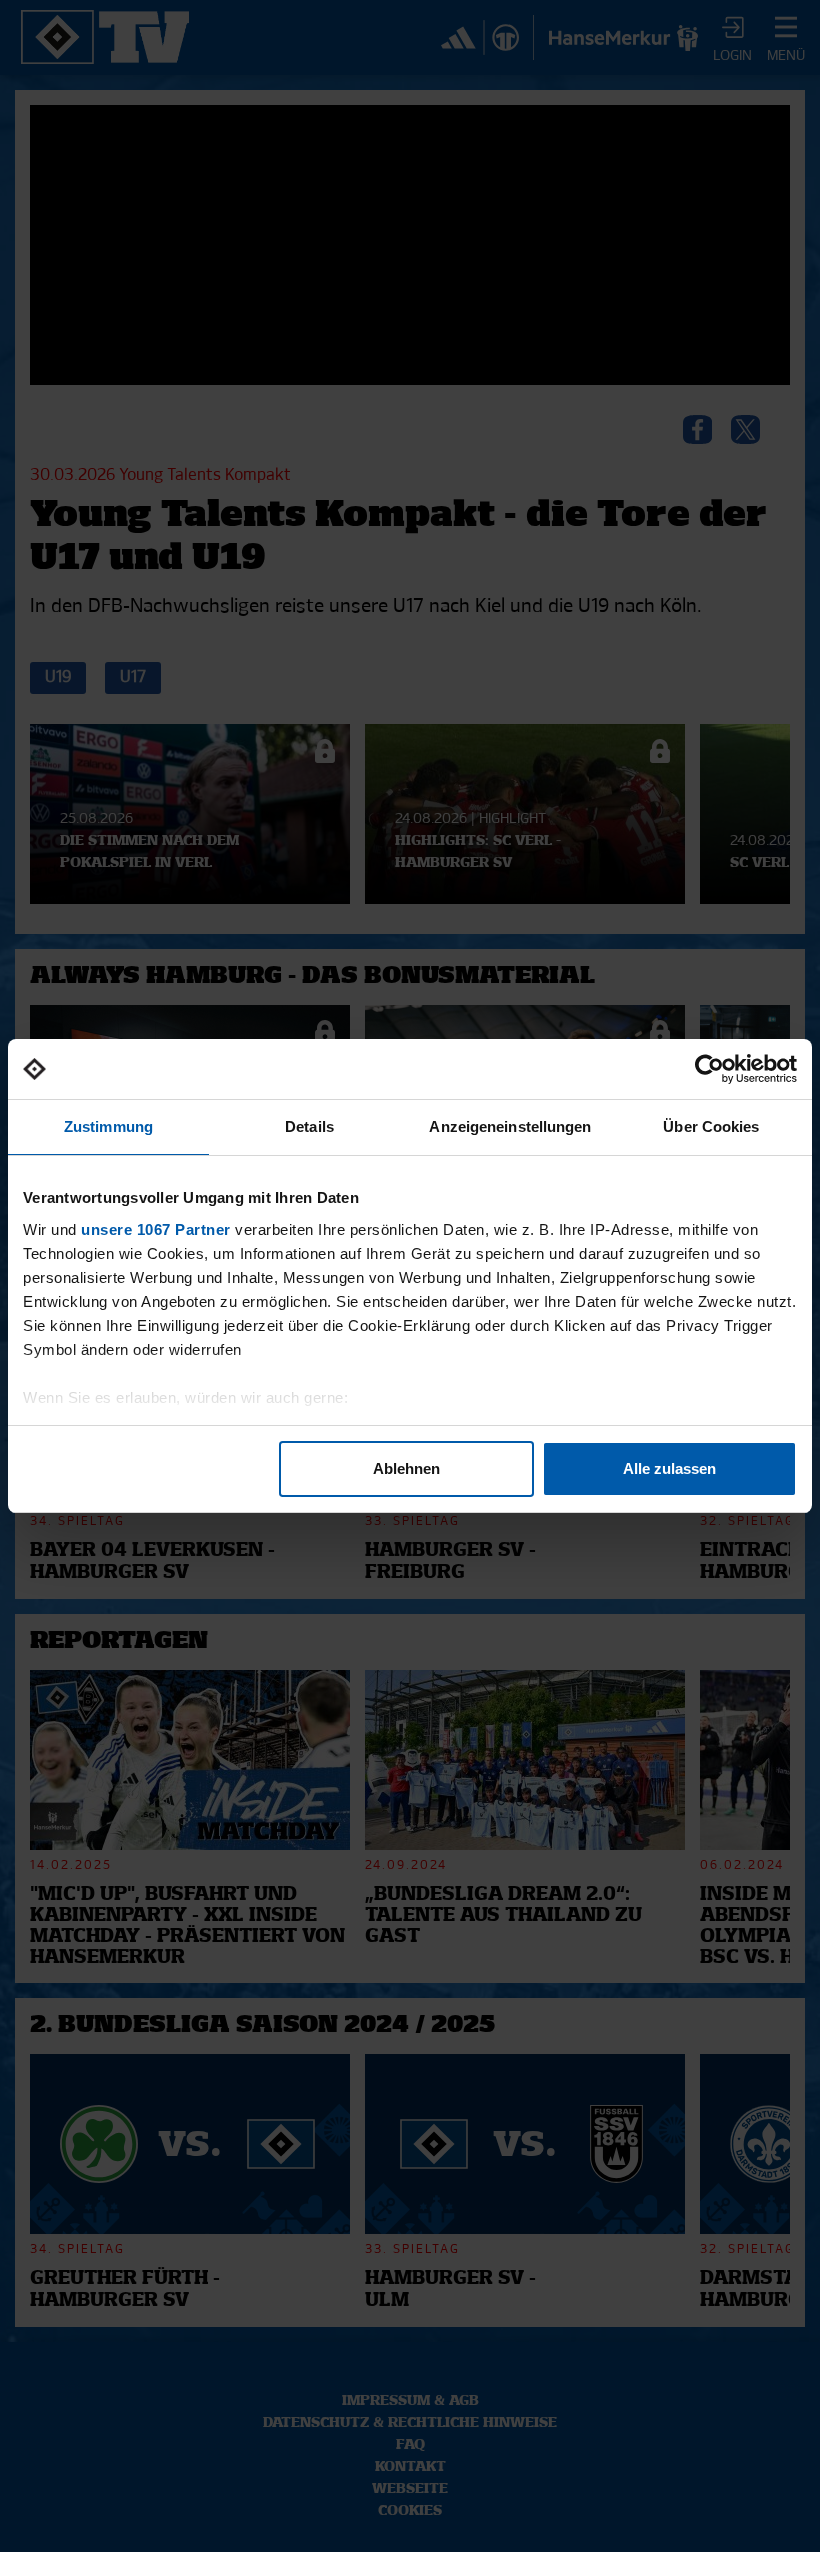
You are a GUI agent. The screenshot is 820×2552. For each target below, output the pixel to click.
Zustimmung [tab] (108, 1126)
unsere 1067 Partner (156, 1229)
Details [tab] (309, 1126)
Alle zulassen (669, 1468)
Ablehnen (406, 1468)
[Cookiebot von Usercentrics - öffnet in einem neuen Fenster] (709, 1069)
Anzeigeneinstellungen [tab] (510, 1126)
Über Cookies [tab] (711, 1126)
